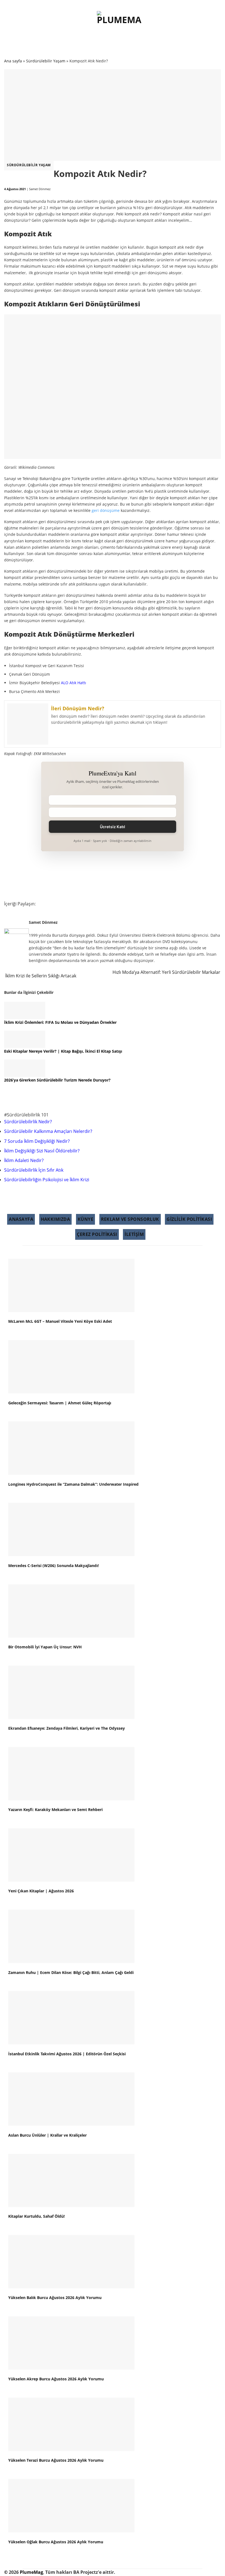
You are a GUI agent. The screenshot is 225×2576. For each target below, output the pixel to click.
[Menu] (60, 25)
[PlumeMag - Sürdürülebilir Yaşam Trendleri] (120, 24)
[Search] (167, 25)
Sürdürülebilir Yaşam (29, 165)
